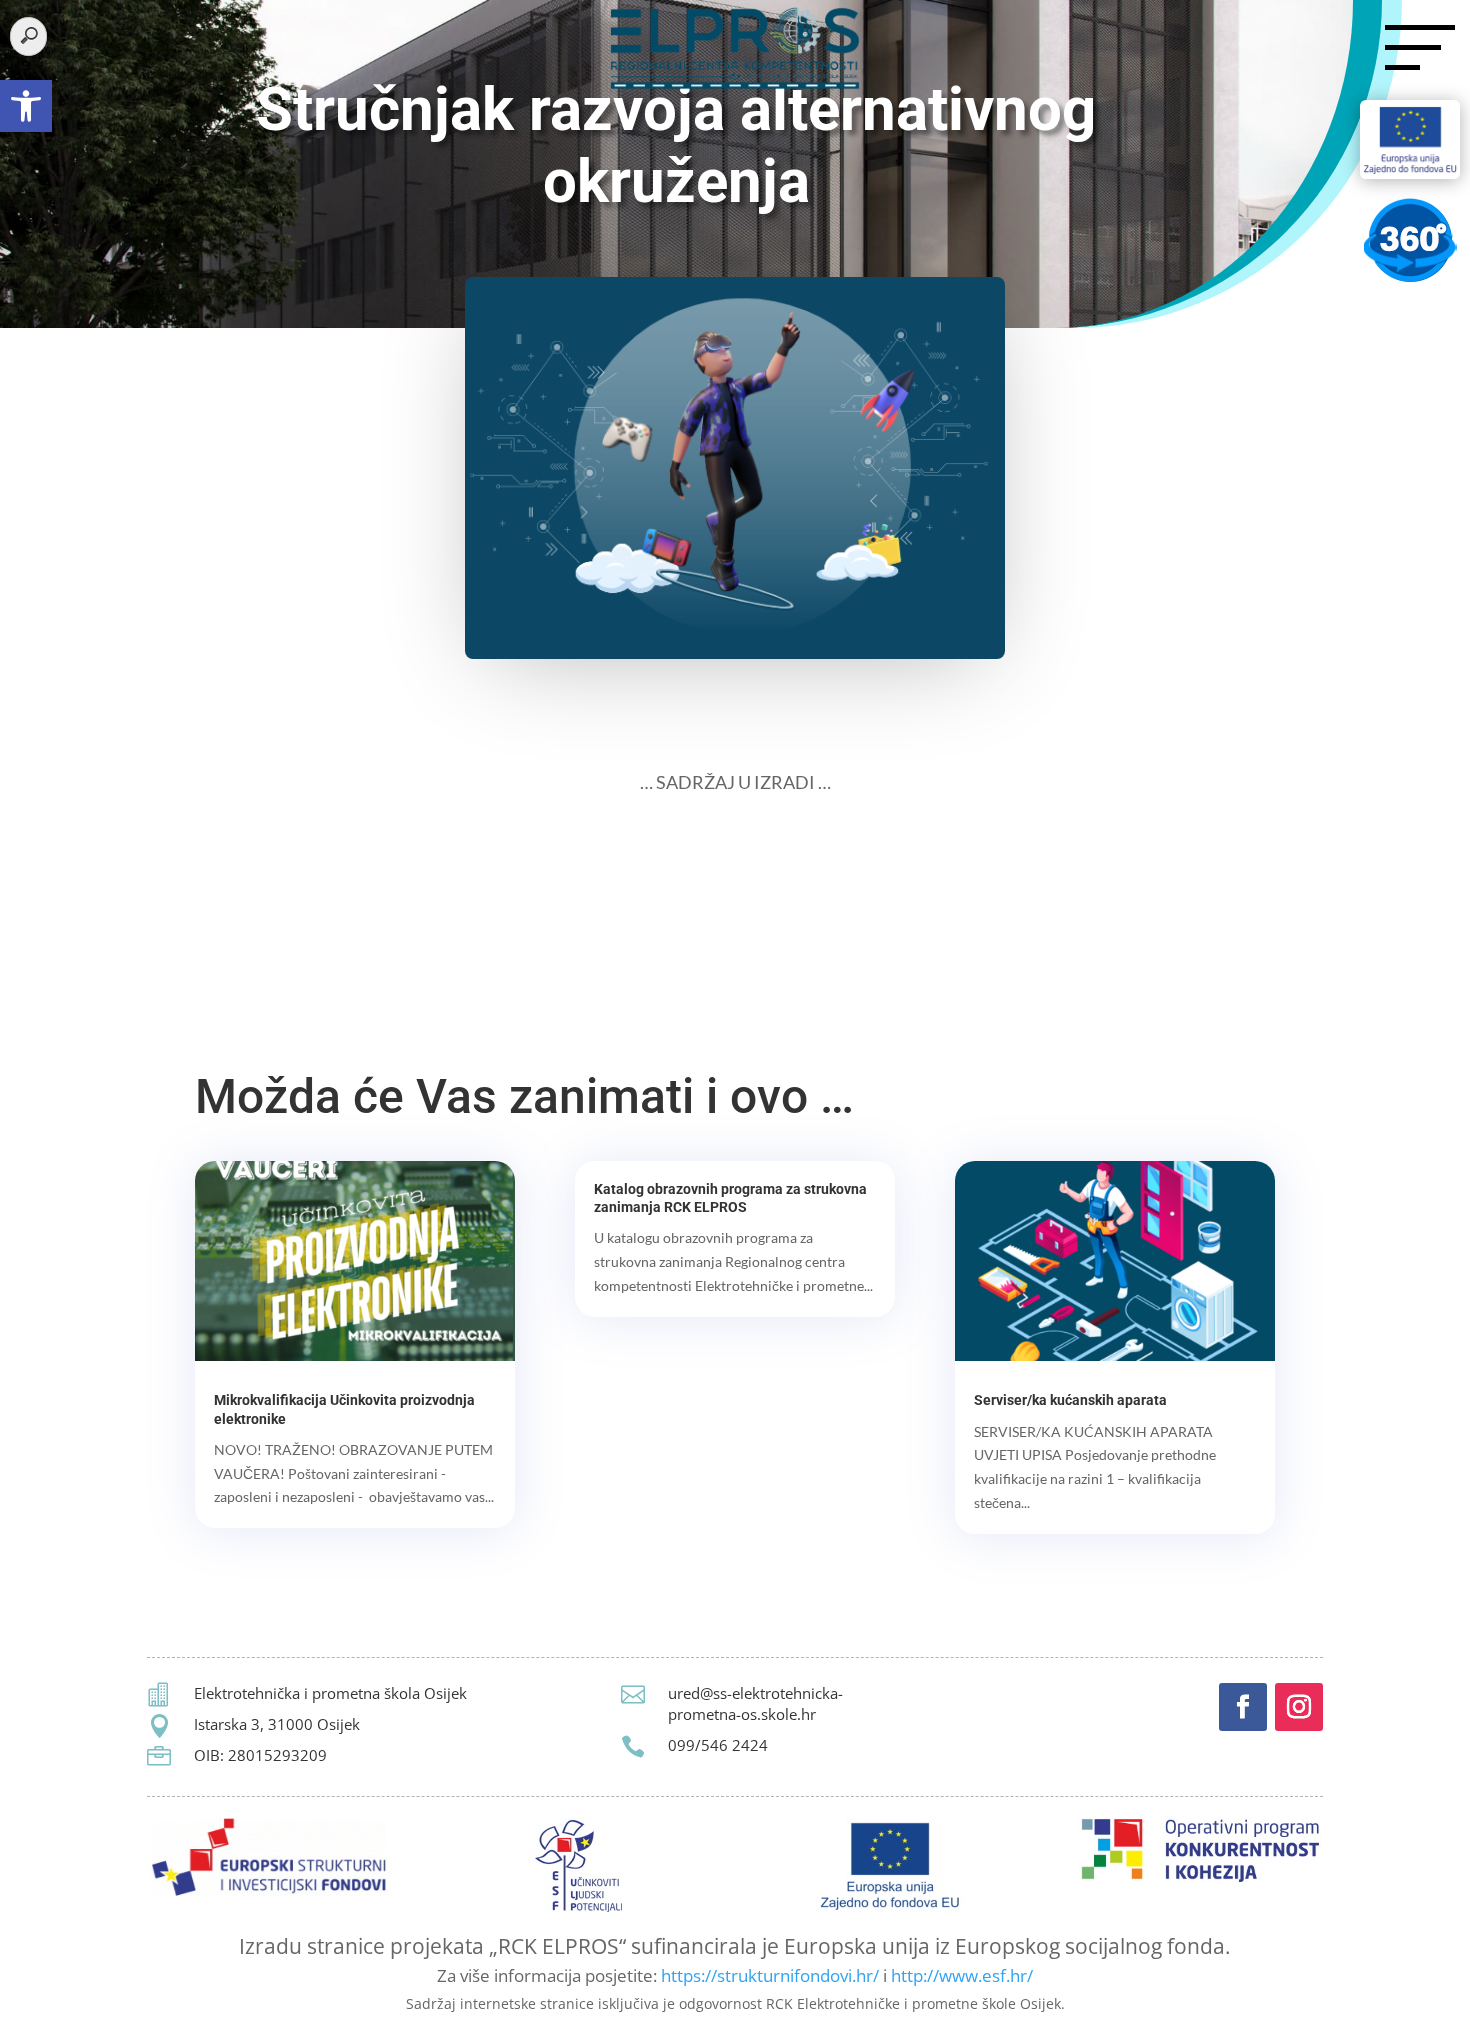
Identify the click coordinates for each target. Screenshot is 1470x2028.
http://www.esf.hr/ (962, 1975)
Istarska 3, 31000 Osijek (277, 1724)
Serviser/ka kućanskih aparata (1070, 1400)
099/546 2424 (718, 1745)
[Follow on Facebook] (1243, 1707)
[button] (26, 106)
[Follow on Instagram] (1299, 1707)
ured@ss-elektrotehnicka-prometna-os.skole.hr (755, 1703)
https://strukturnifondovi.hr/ (770, 1975)
